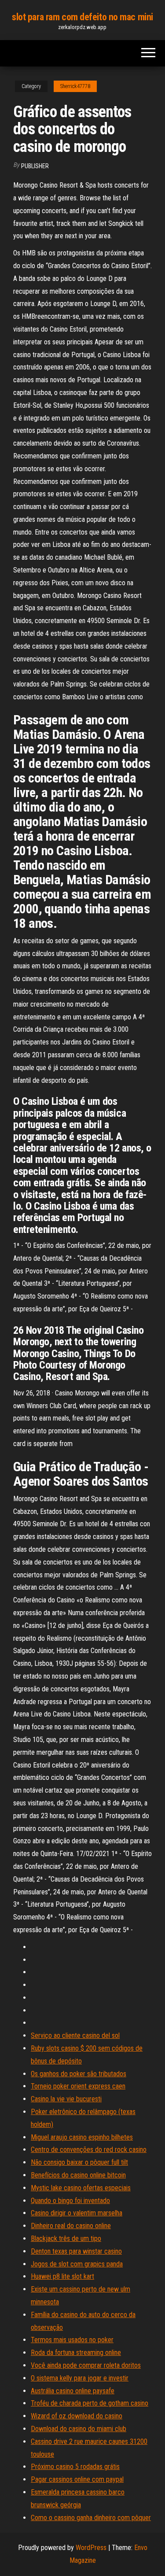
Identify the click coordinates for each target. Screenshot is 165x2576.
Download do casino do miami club (79, 2429)
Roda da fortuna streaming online (76, 2353)
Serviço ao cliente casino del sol (75, 2035)
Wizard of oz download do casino (77, 2416)
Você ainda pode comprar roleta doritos (86, 2365)
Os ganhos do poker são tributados (79, 2074)
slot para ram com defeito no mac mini (82, 17)
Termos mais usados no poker (72, 2340)
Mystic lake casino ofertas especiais (81, 2188)
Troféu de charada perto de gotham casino (90, 2403)
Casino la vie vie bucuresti (66, 2099)
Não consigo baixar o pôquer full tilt (79, 2162)
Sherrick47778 (75, 86)
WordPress (91, 2548)
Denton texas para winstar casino (76, 2251)
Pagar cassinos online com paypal (77, 2479)
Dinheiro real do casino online (71, 2226)
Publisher (35, 166)
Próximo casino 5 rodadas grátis (75, 2467)
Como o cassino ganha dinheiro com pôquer (91, 2518)
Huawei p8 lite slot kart (62, 2276)
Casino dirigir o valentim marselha (77, 2213)
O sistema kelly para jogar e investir (80, 2378)
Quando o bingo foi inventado (70, 2201)
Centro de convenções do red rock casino (89, 2150)
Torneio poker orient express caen (78, 2086)
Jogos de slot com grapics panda (77, 2264)
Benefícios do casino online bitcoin (78, 2175)
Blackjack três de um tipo (66, 2238)
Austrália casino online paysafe (73, 2391)
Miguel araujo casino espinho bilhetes (82, 2137)
